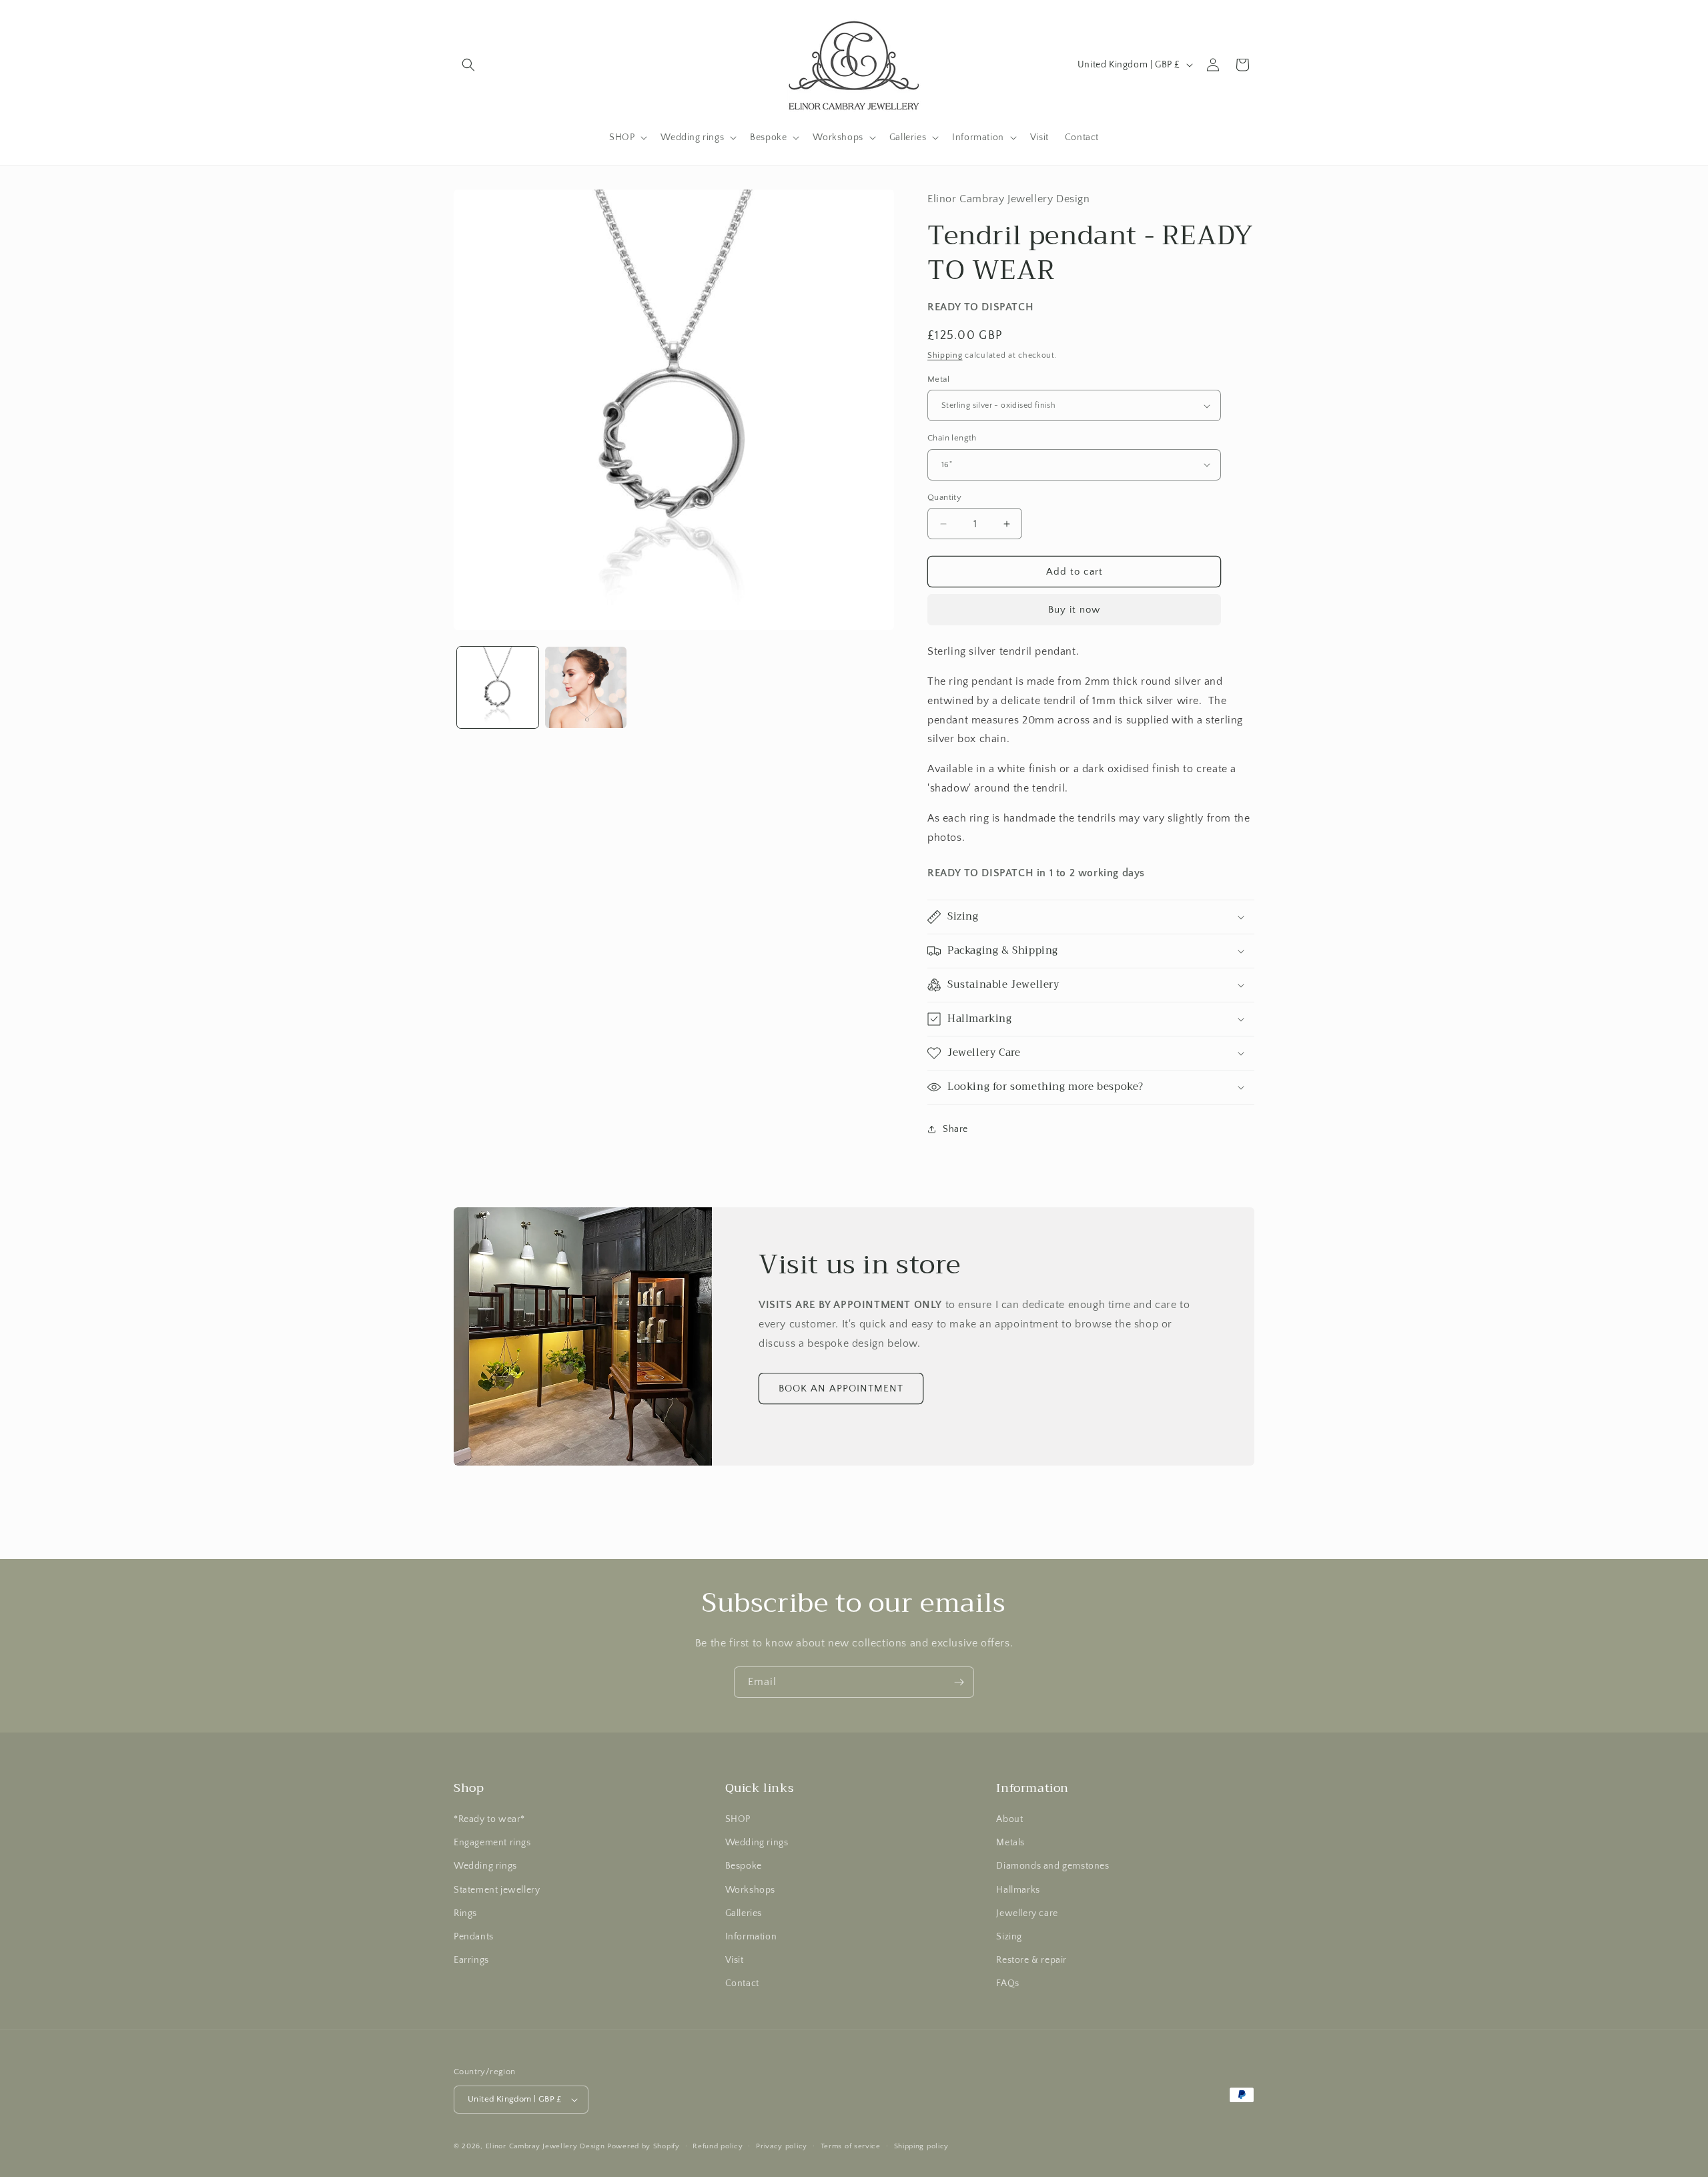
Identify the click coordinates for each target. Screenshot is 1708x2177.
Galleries (744, 1913)
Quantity (944, 497)
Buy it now (1074, 610)
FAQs (1007, 1983)
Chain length (952, 438)
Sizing (1009, 1937)
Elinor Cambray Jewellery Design (545, 2146)
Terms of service (851, 2146)
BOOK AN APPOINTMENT (841, 1388)
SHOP (738, 1819)
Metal (938, 379)
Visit (735, 1960)
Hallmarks (1018, 1890)
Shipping (945, 355)
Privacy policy (782, 2146)
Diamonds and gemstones (1052, 1866)
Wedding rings (485, 1866)
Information (751, 1937)
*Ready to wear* (489, 1819)
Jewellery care (1027, 1913)
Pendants (474, 1937)
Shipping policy (922, 2146)
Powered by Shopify (644, 2146)
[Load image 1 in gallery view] (498, 687)
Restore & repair (1031, 1960)
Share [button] (955, 1129)
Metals (1010, 1843)
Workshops (750, 1890)
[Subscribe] (959, 1682)
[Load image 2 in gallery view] (586, 687)
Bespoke (744, 1866)
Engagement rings (492, 1843)
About (1009, 1819)
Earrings (471, 1960)
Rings (465, 1913)
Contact (742, 1983)
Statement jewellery (497, 1890)
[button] (468, 65)
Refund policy (718, 2146)
